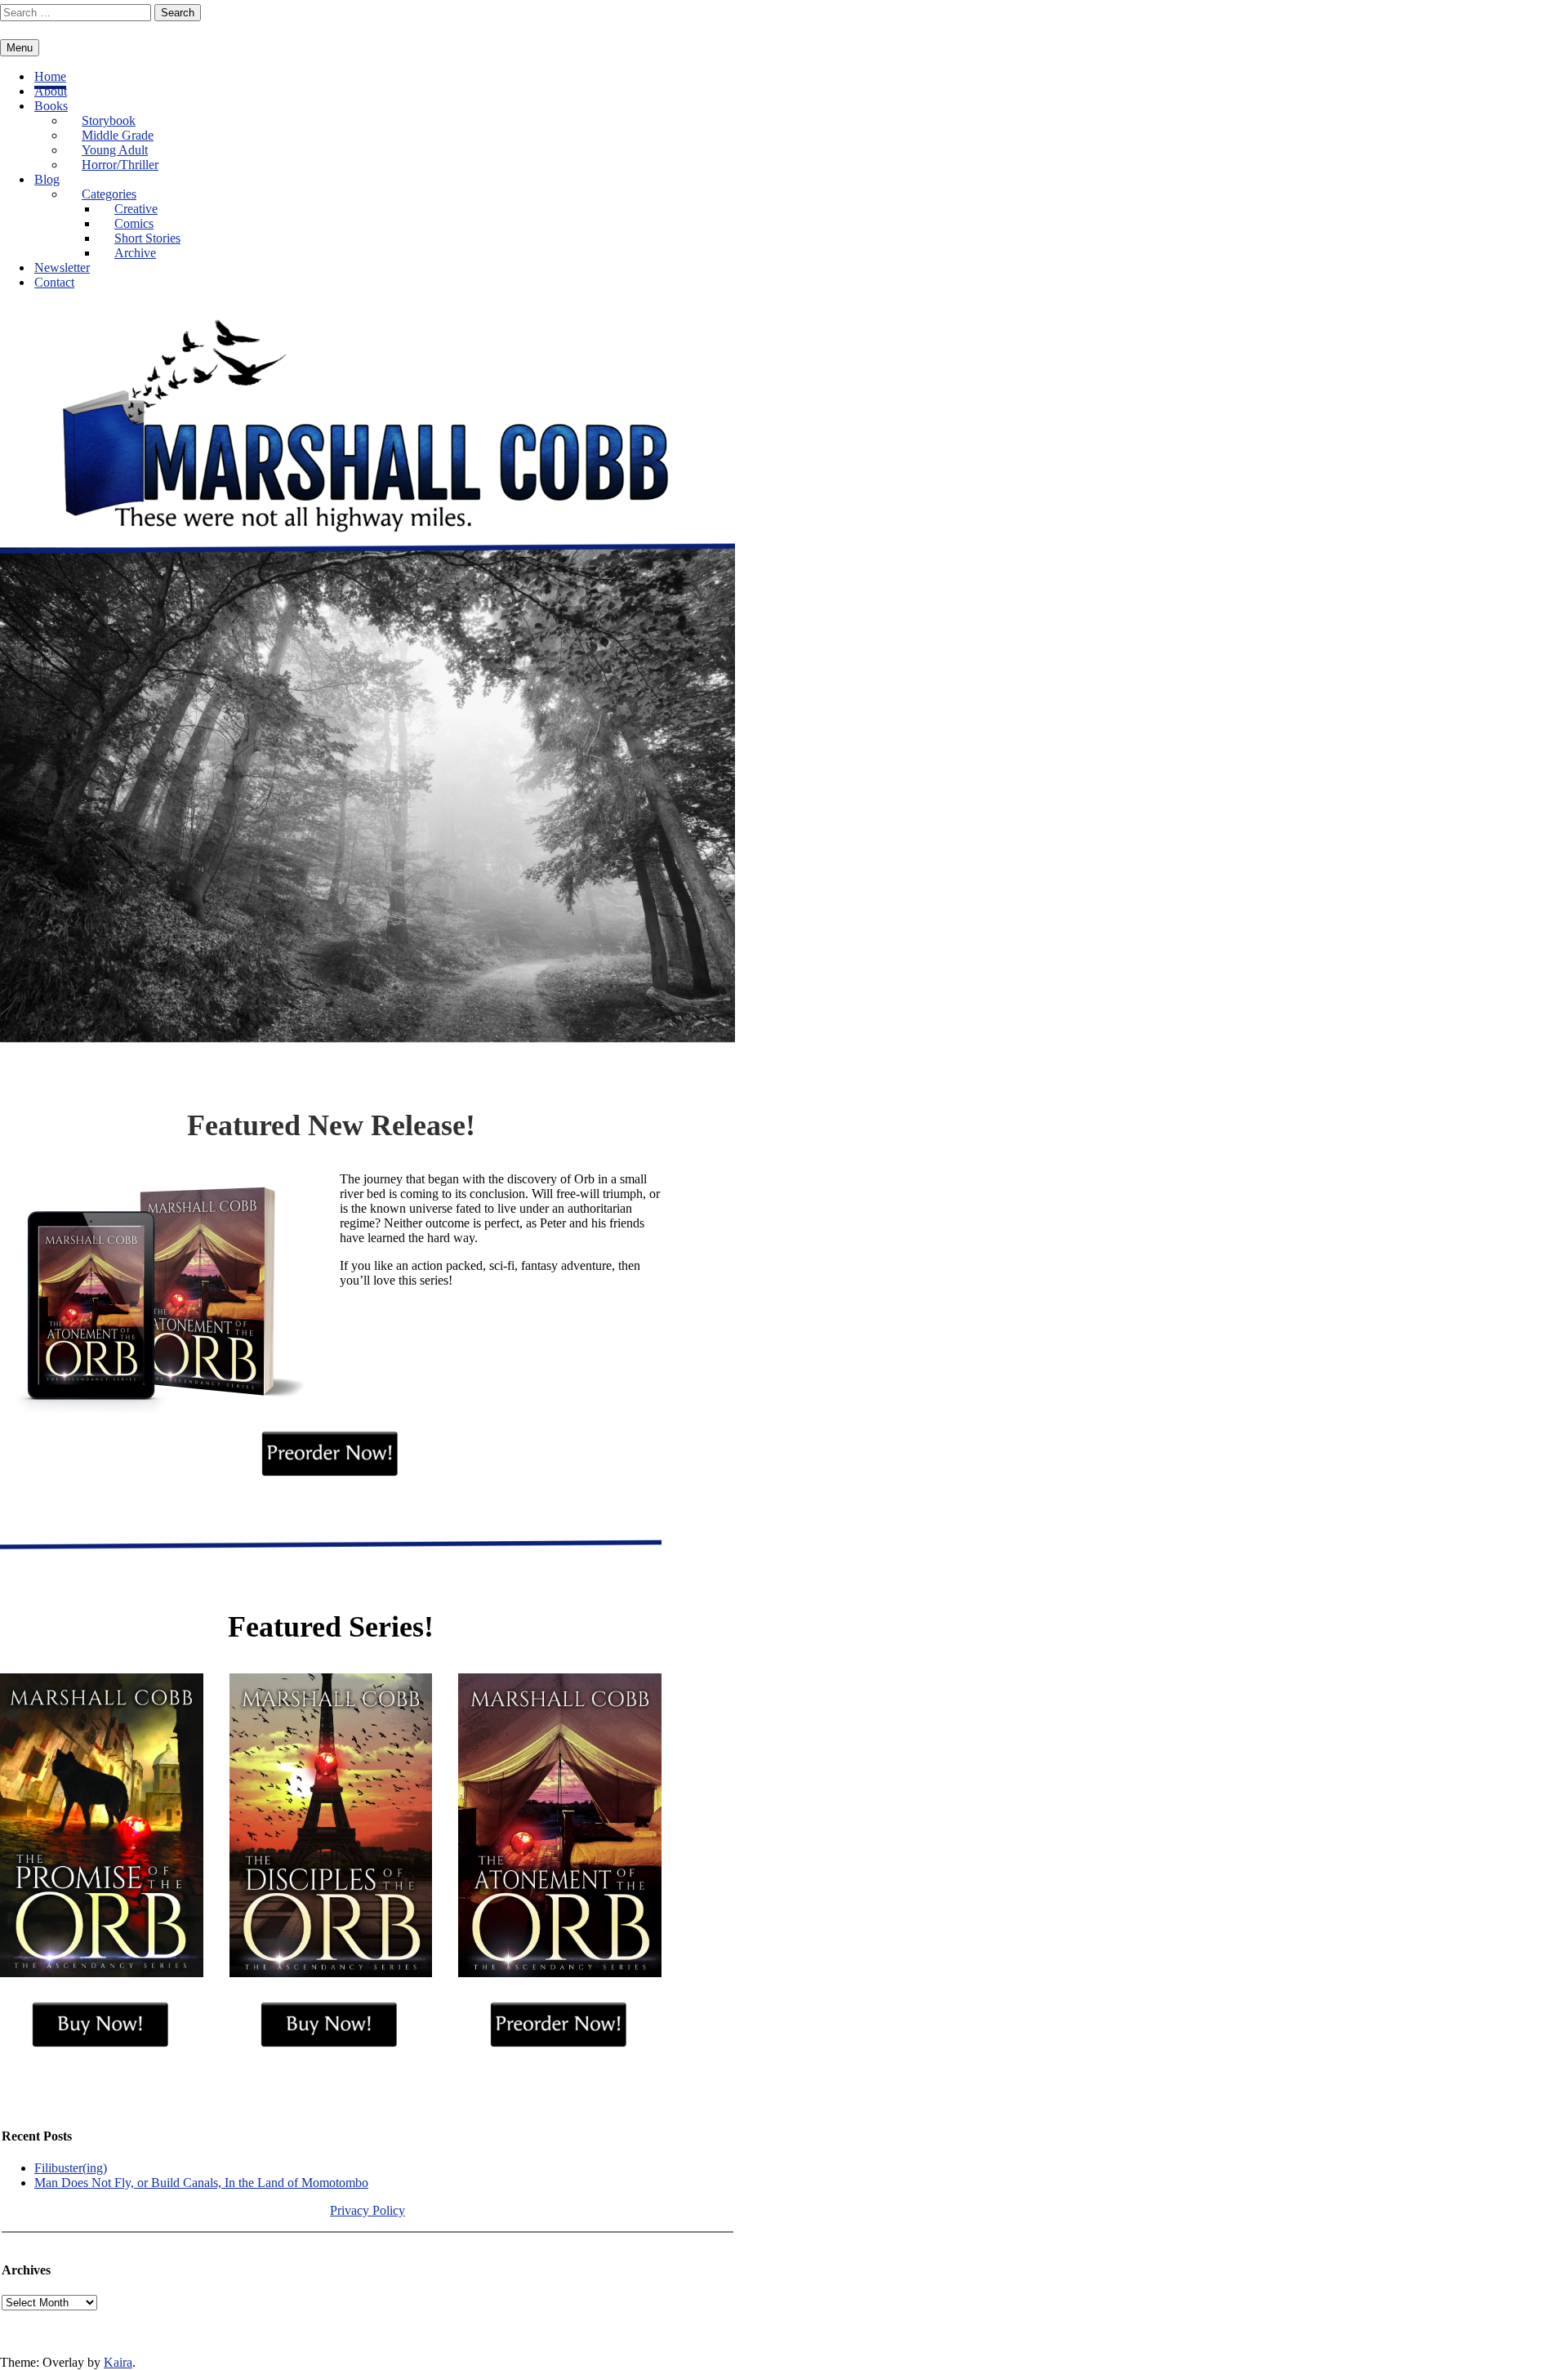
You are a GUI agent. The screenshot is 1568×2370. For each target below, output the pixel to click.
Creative (136, 209)
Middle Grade (118, 135)
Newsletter (62, 267)
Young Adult (115, 150)
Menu (20, 48)
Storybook (109, 120)
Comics (134, 223)
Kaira (118, 2362)
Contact (54, 282)
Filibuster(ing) (71, 2168)
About (51, 91)
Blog (47, 179)
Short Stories (147, 238)
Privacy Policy (367, 2210)
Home (50, 76)
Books (51, 106)
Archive (135, 253)
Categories (109, 194)
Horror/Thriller (120, 165)
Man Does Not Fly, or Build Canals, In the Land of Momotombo (201, 2183)
